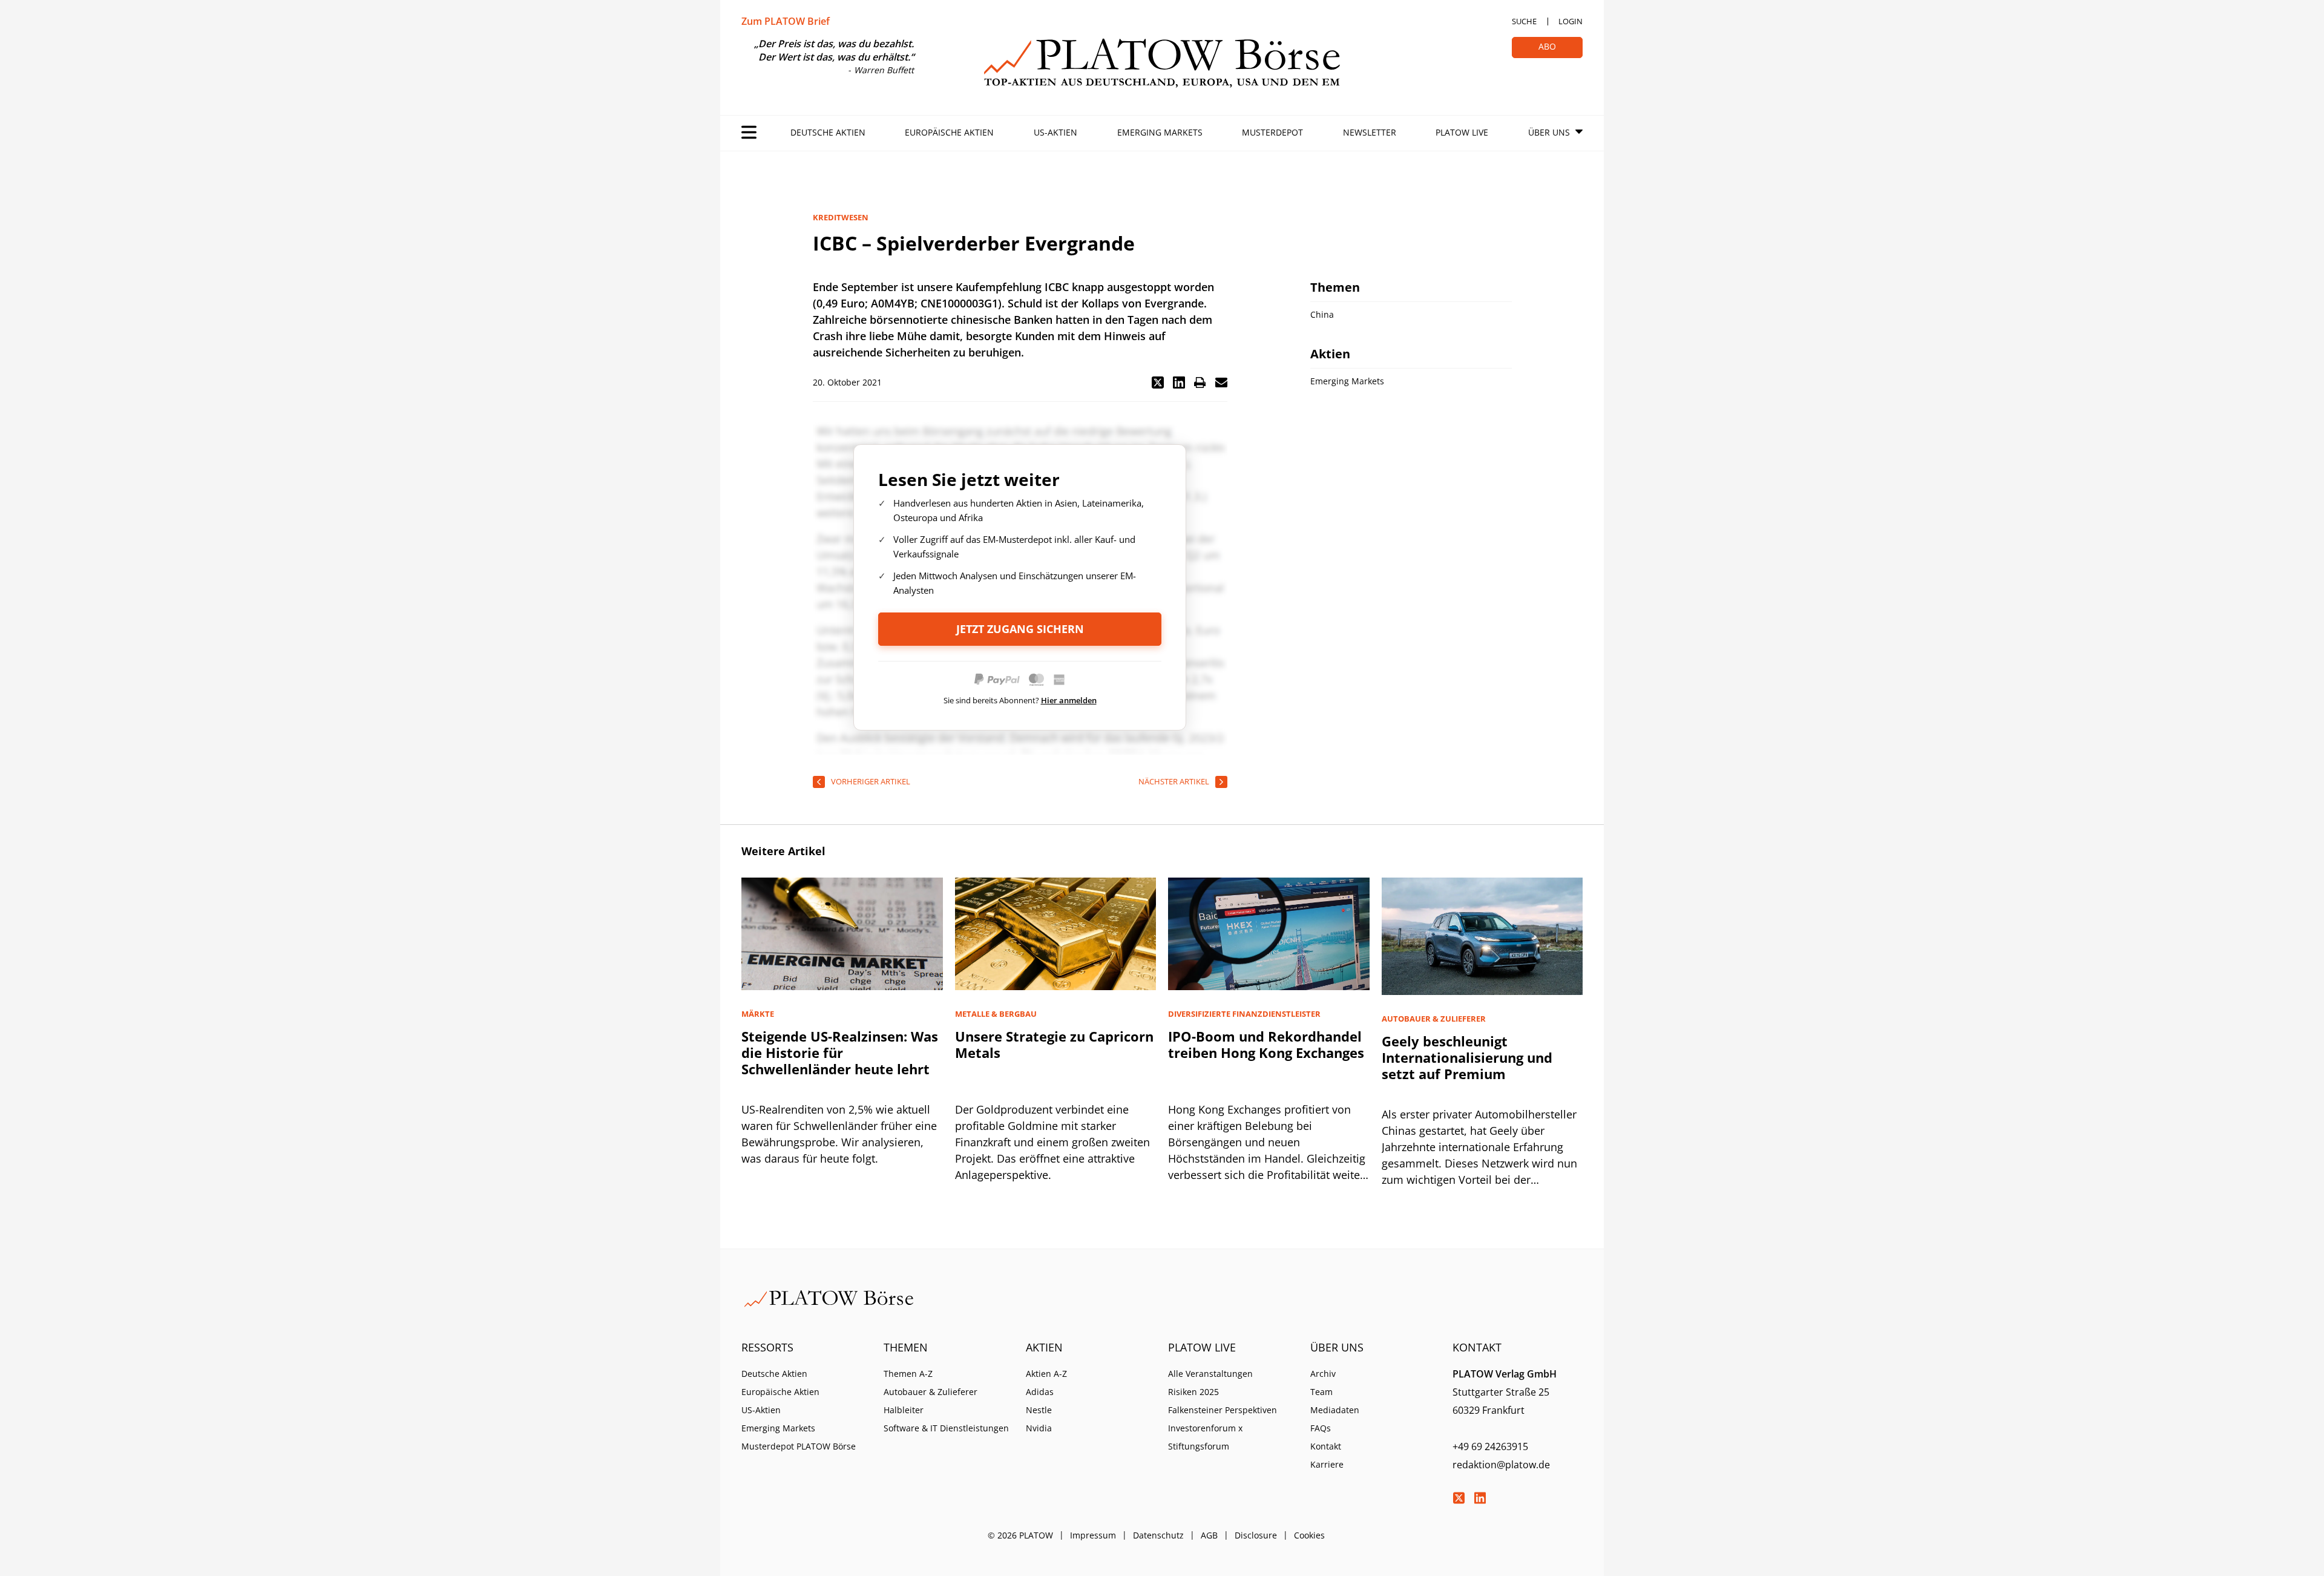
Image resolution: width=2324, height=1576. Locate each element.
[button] (1158, 383)
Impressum (1093, 1535)
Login (1571, 21)
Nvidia (1039, 1428)
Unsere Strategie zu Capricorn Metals (1054, 1044)
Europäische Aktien (949, 132)
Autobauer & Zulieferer (931, 1392)
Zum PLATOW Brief (786, 21)
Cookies (1309, 1535)
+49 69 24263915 (1490, 1446)
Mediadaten (1335, 1410)
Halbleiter (904, 1410)
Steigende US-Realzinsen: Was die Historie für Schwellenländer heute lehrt (840, 1052)
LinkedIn (1480, 1498)
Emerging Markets (1160, 132)
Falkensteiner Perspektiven (1223, 1410)
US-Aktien (1055, 132)
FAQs (1321, 1428)
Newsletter (1370, 132)
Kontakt (1326, 1446)
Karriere (1327, 1464)
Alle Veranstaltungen (1210, 1374)
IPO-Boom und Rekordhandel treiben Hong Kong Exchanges (1266, 1044)
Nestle (1039, 1410)
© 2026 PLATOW (1020, 1535)
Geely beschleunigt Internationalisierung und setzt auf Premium (1467, 1057)
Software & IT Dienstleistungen (946, 1428)
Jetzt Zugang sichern (1020, 629)
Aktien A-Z (1046, 1374)
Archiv (1323, 1374)
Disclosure (1256, 1535)
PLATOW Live (1462, 132)
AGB (1209, 1535)
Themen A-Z (908, 1374)
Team (1321, 1392)
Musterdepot (1272, 132)
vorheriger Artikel (871, 781)
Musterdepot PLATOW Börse (799, 1446)
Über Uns (1549, 132)
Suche (1524, 21)
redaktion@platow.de (1501, 1465)
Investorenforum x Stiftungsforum (1205, 1437)
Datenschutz (1158, 1535)
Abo (1547, 46)
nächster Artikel (1174, 781)
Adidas (1040, 1392)
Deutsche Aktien (828, 132)
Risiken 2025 (1193, 1392)
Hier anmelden (1069, 700)
